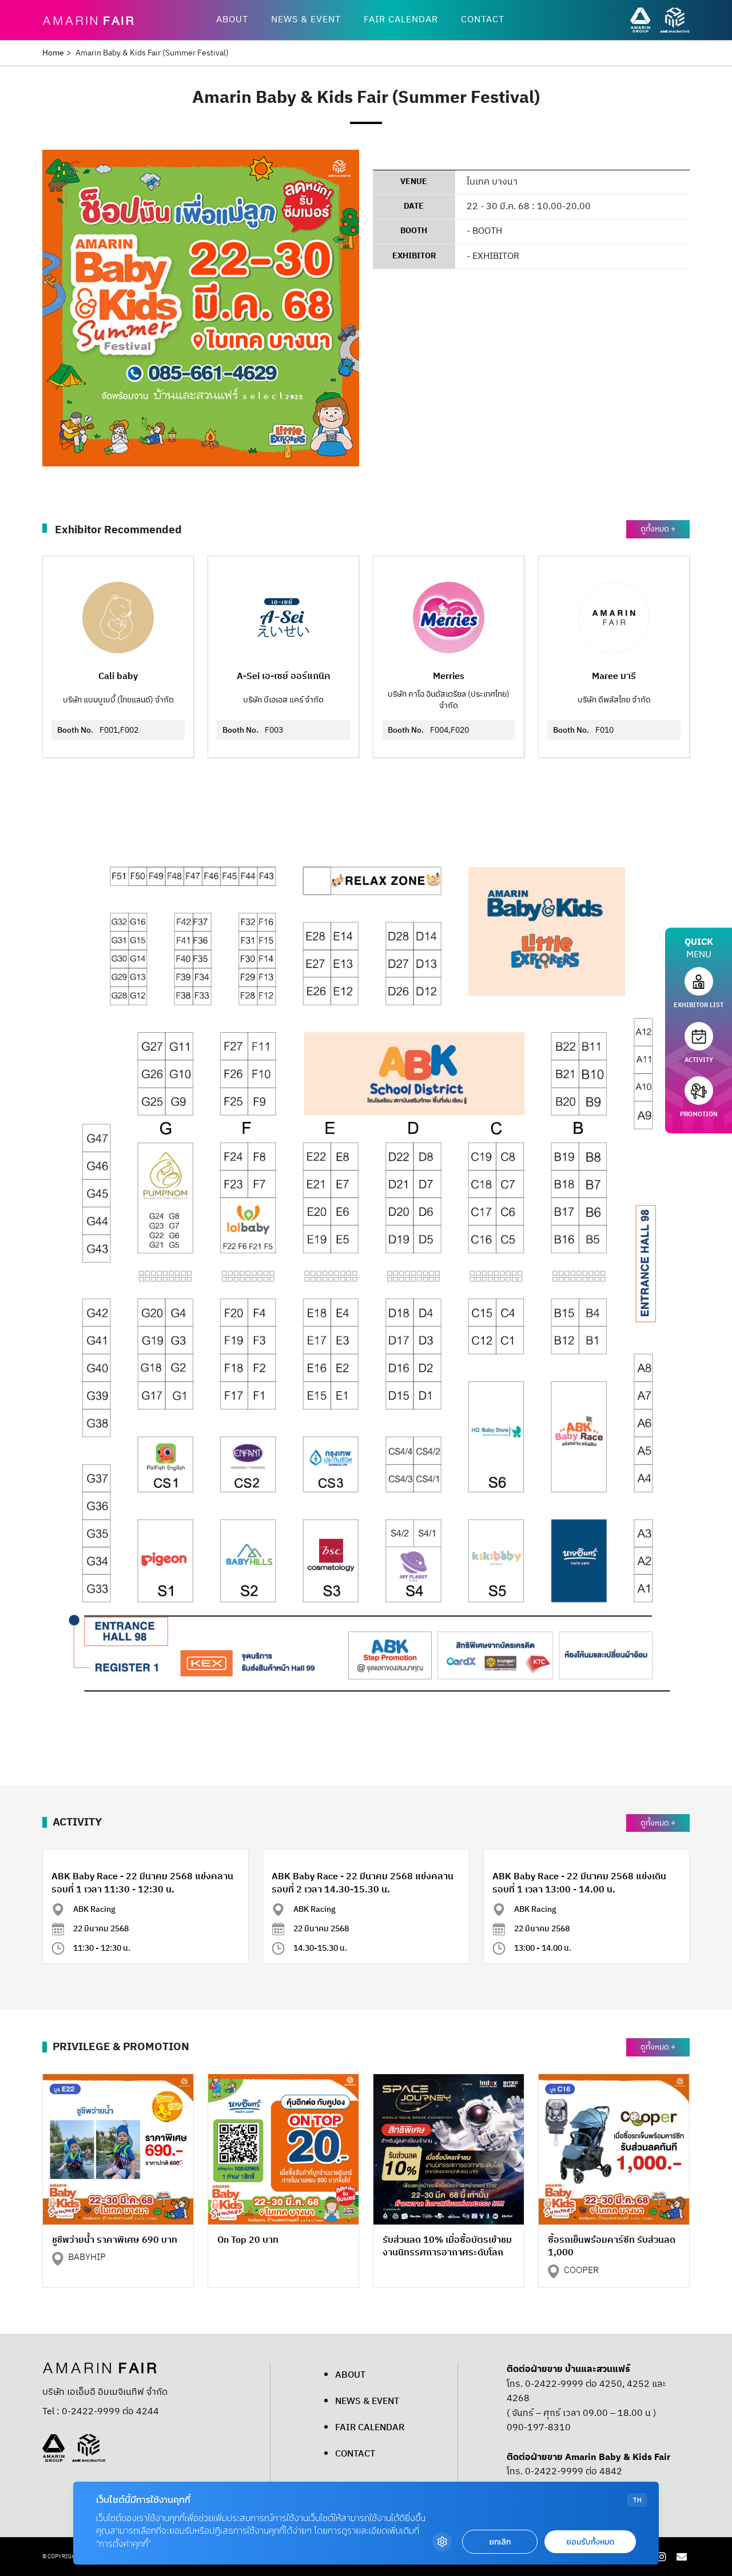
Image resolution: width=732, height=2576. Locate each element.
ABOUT (232, 20)
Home (53, 53)
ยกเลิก (500, 2542)
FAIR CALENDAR (401, 20)
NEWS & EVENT (306, 20)
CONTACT (483, 20)
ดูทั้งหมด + (658, 529)
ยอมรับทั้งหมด (590, 2542)
